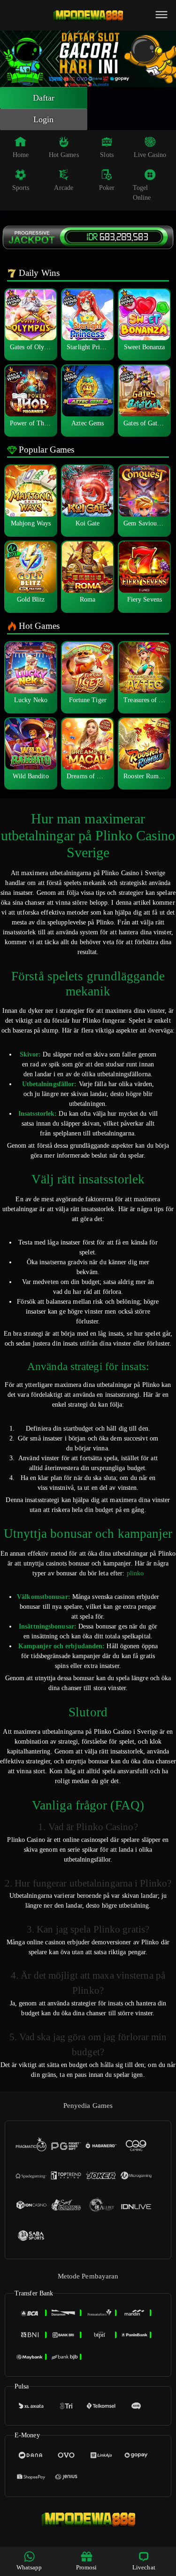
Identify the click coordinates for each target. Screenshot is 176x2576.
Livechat (144, 2567)
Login (44, 119)
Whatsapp (29, 2567)
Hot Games (64, 155)
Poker (107, 188)
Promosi (87, 2567)
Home (21, 155)
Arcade (64, 188)
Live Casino (150, 155)
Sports (21, 188)
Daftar (44, 98)
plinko (135, 1573)
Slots (107, 155)
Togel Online (142, 193)
